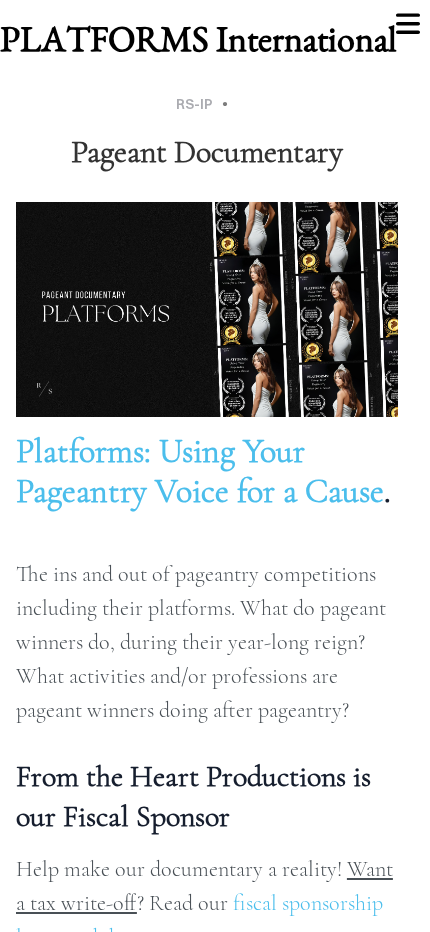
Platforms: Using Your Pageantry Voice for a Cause (200, 471)
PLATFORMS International (198, 38)
